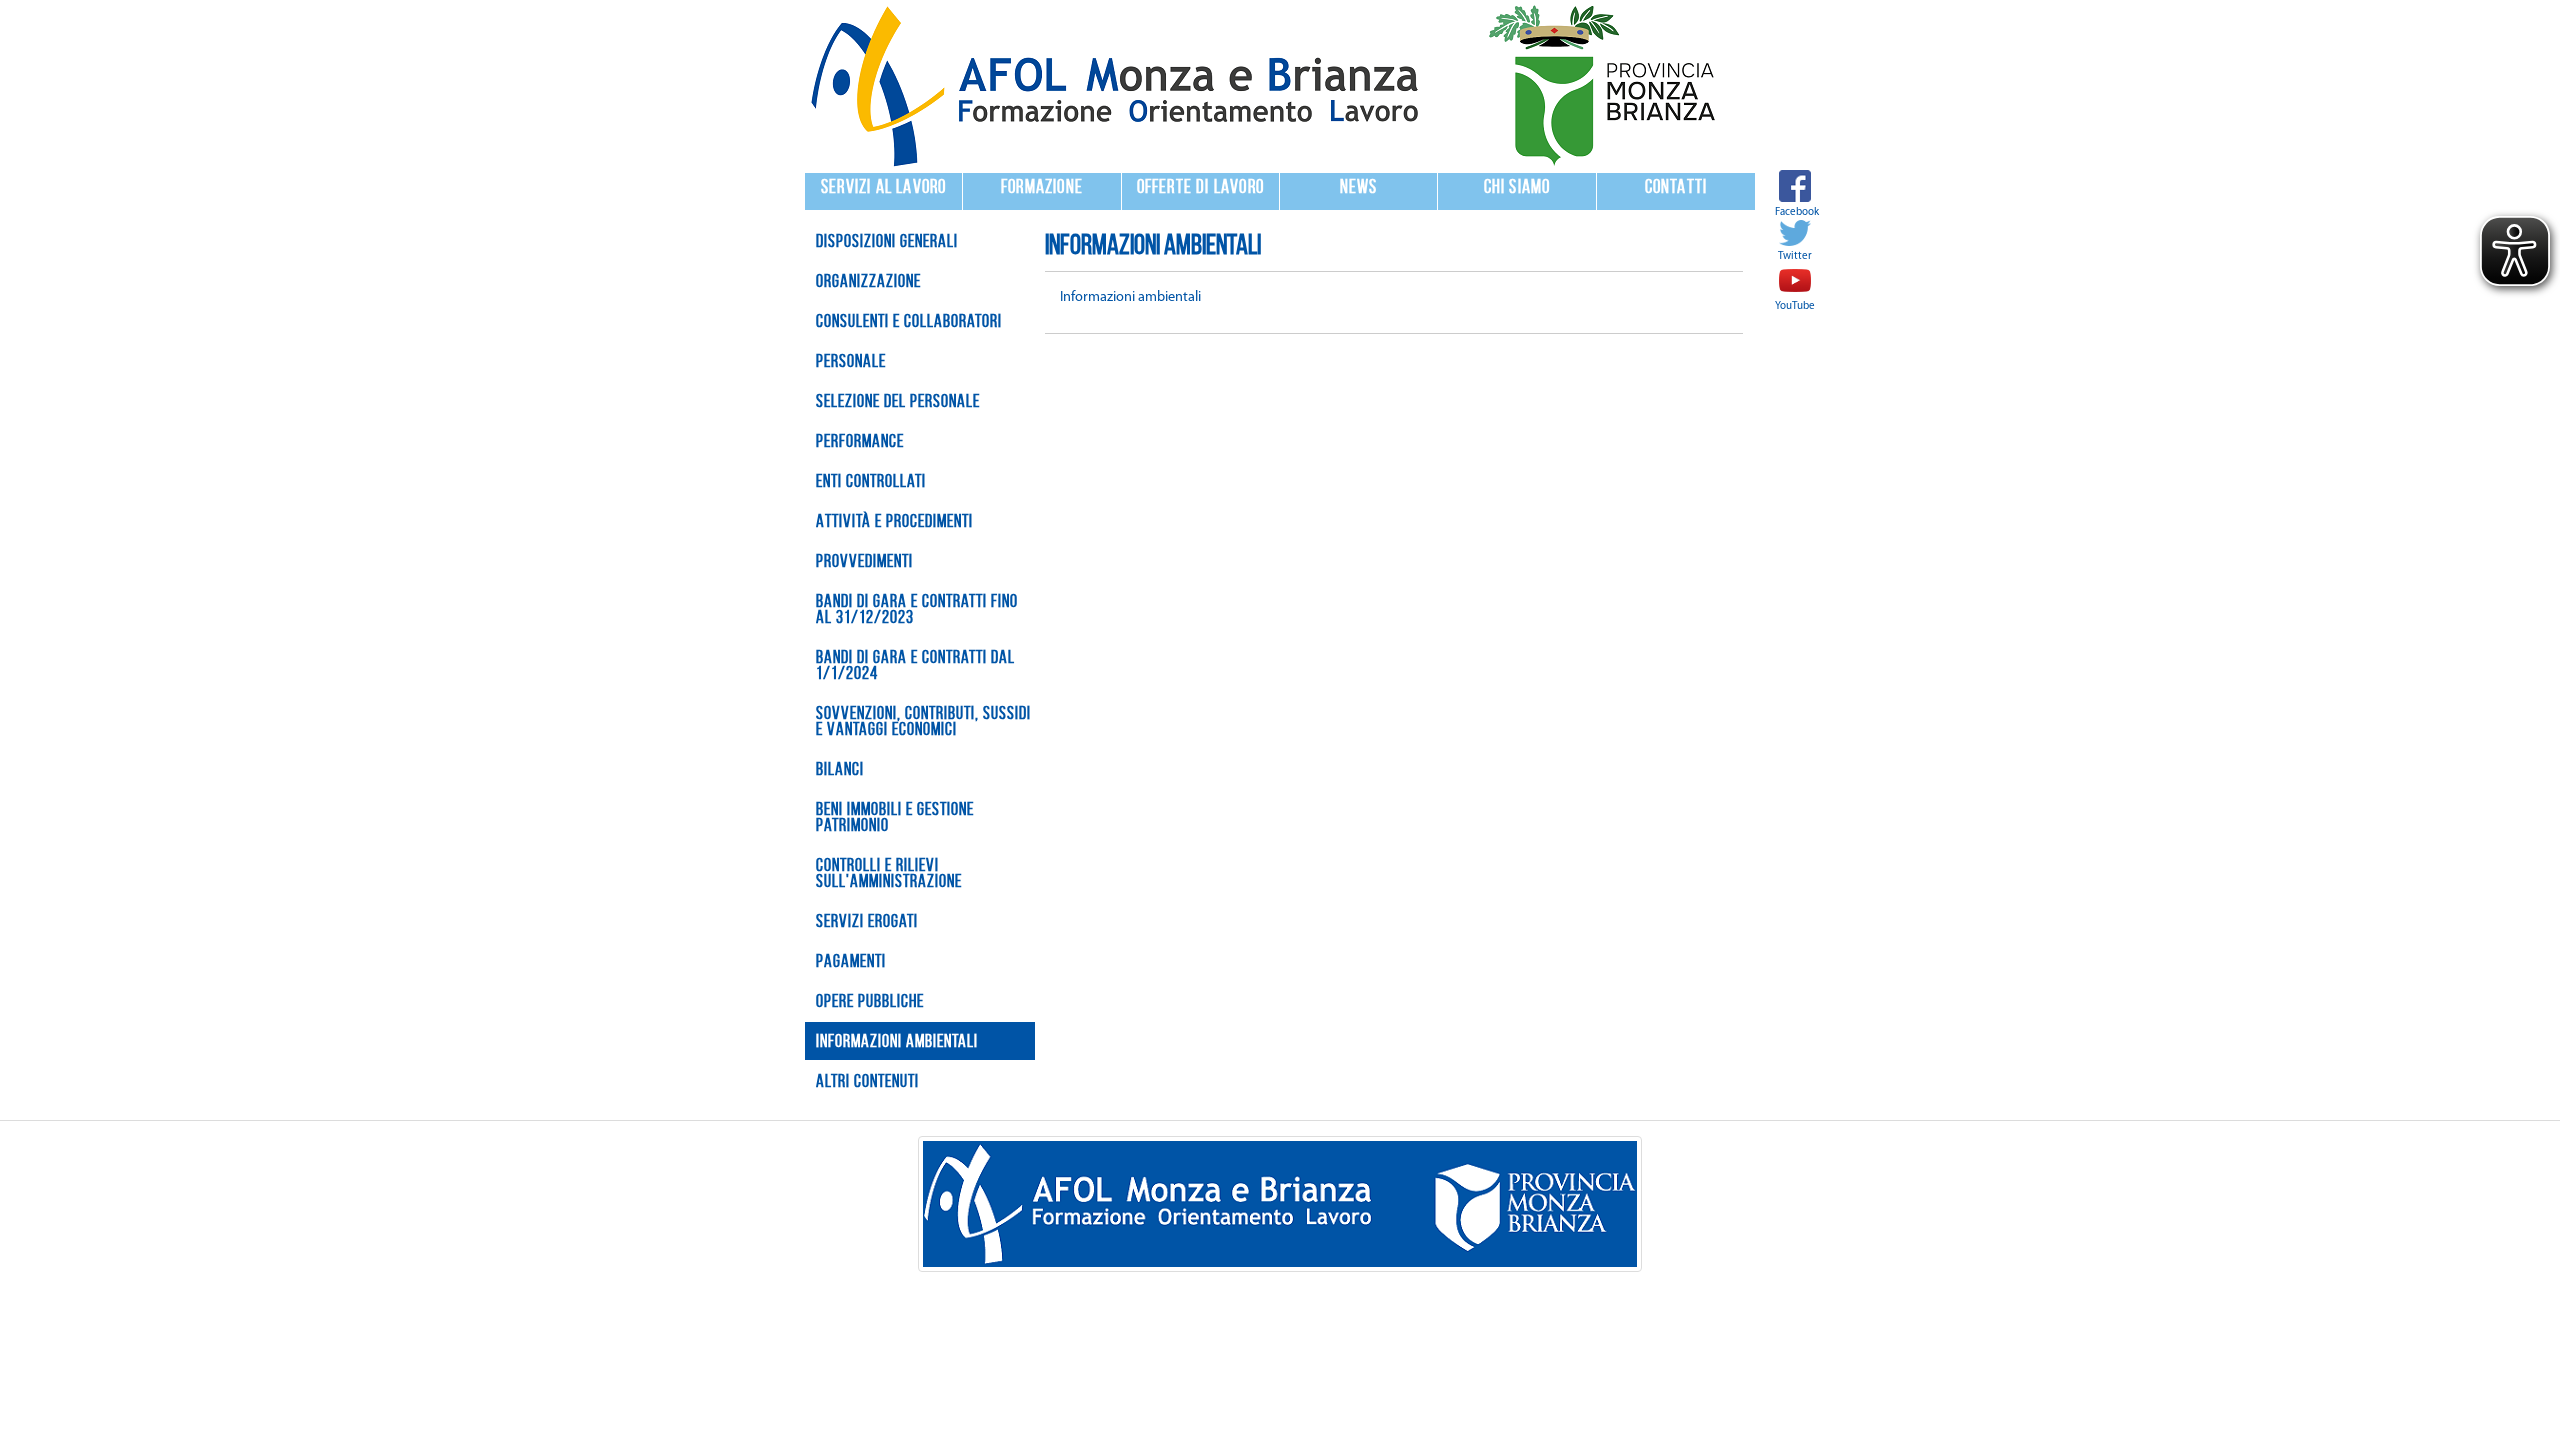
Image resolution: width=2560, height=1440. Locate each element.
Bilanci (840, 769)
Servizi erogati (867, 921)
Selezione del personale (898, 401)
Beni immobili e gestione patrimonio (895, 817)
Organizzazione (868, 281)
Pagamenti (851, 961)
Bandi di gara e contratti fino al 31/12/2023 (917, 609)
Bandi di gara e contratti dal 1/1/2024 (915, 665)
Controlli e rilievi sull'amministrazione (889, 873)
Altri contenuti (867, 1081)
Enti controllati (871, 481)
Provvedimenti (864, 561)
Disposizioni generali (887, 241)
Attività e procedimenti (894, 521)
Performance (860, 441)
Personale (851, 361)
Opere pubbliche (870, 1001)
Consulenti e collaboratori (909, 321)
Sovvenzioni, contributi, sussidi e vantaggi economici (923, 721)
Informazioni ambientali (897, 1041)
